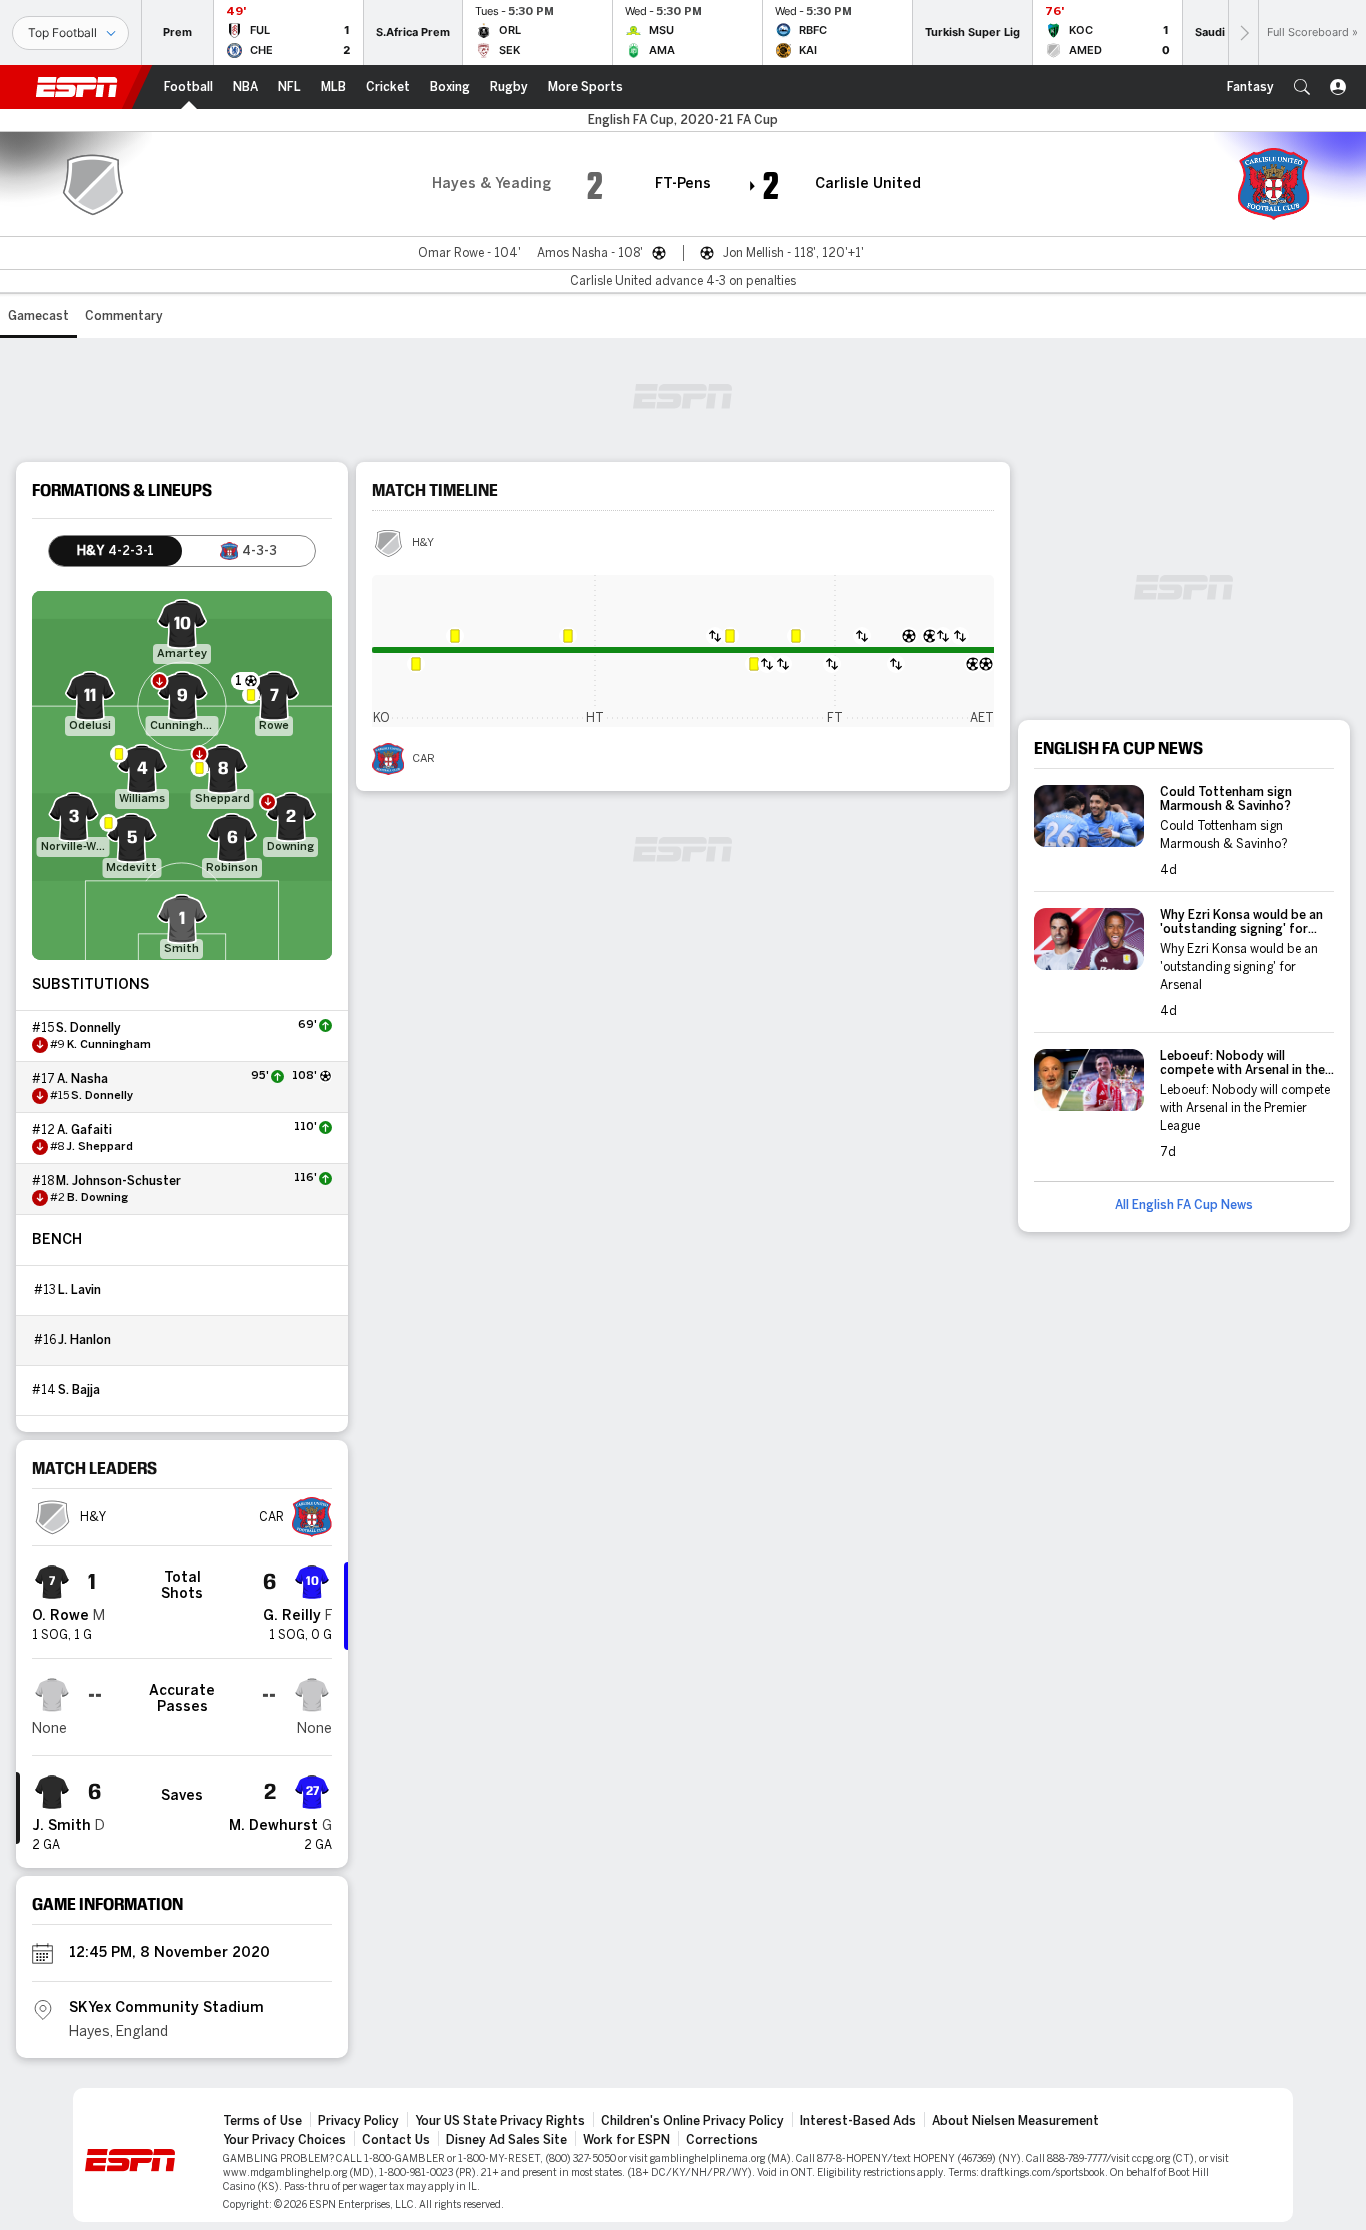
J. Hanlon (84, 1340)
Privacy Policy (358, 2121)
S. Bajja (79, 1390)
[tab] (115, 551)
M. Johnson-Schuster (118, 1181)
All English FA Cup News (1184, 1205)
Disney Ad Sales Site (506, 2140)
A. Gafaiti (84, 1130)
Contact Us (396, 2140)
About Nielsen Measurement (1015, 2121)
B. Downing (97, 1198)
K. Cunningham (109, 1045)
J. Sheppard (99, 1147)
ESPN (77, 87)
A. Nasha (82, 1079)
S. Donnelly (88, 1028)
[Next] (1243, 32)
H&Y (423, 543)
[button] (1302, 87)
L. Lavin (79, 1290)
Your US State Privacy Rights (500, 2121)
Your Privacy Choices (284, 2140)
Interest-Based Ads (858, 2121)
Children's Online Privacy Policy (692, 2121)
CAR (423, 759)
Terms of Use (262, 2121)
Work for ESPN (626, 2140)
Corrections (722, 2140)
